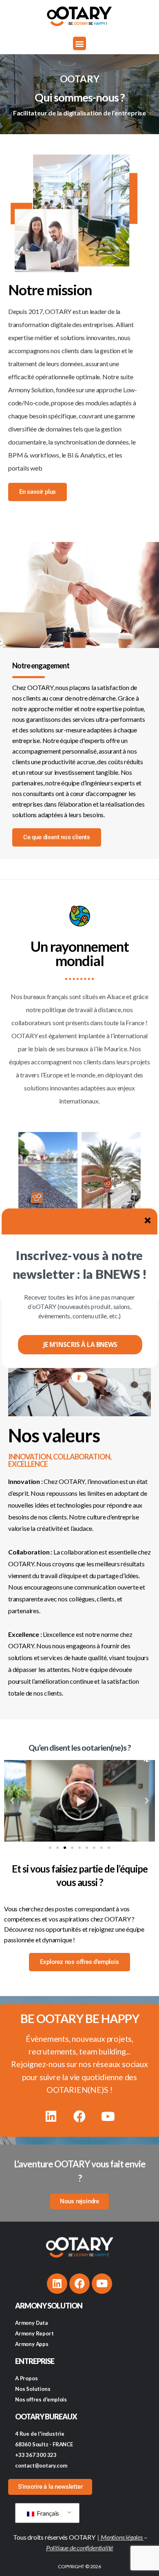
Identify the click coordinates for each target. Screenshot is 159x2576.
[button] (79, 1265)
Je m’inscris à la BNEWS (80, 1344)
